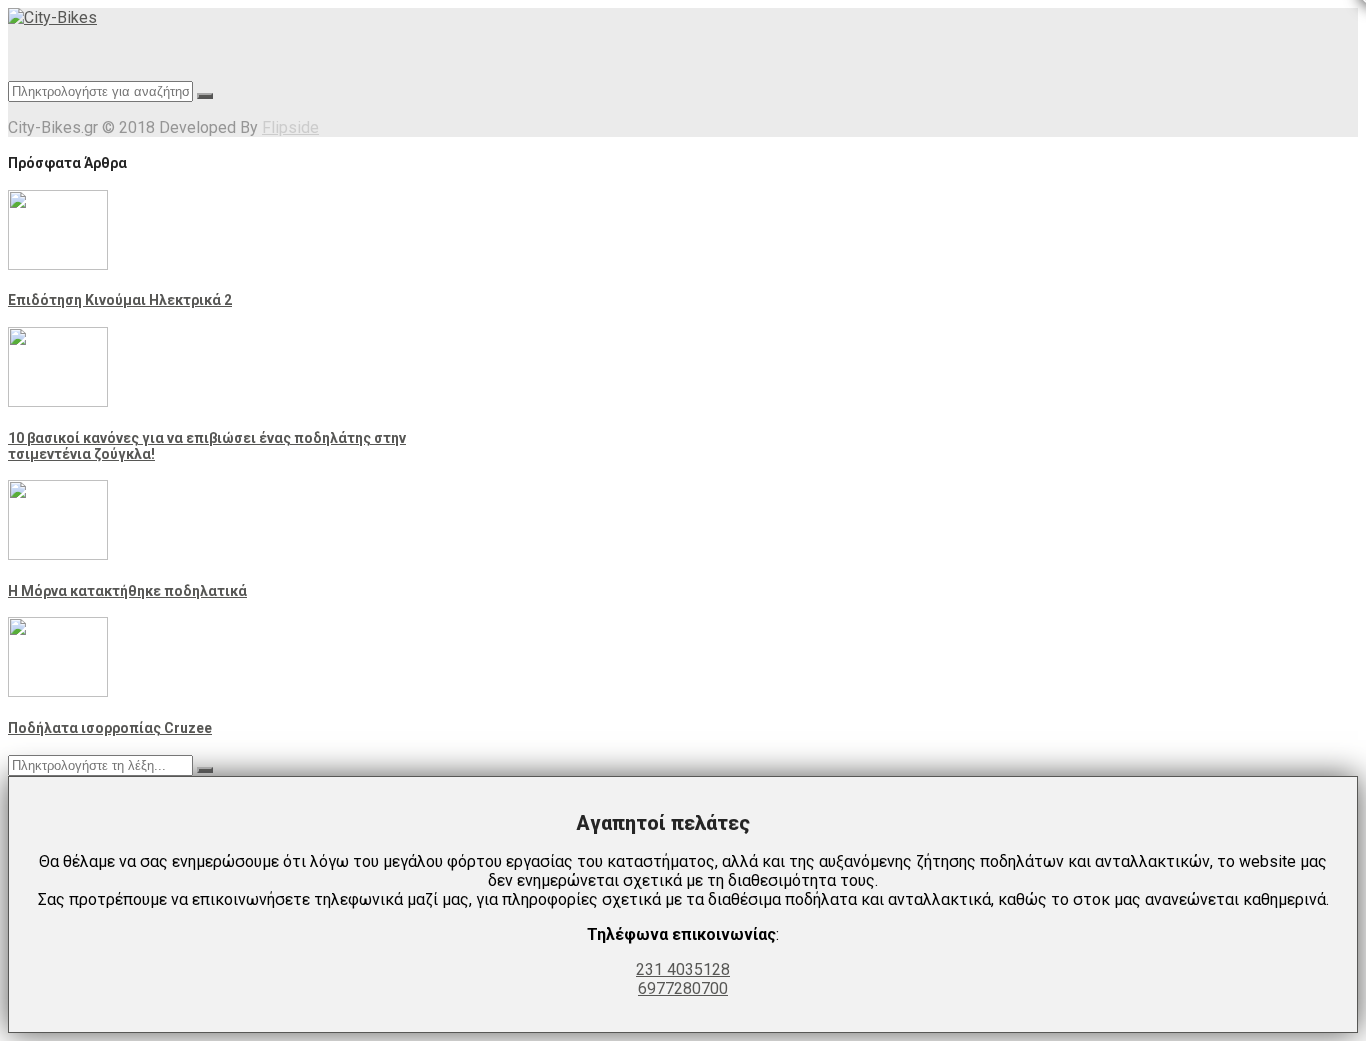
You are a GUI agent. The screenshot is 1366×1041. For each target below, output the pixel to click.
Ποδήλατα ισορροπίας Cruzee (110, 728)
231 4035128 (683, 969)
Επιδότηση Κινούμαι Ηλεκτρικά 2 (120, 300)
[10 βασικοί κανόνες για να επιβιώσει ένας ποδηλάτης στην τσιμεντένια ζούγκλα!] (58, 401)
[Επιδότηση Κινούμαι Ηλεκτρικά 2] (58, 264)
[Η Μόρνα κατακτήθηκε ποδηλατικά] (58, 554)
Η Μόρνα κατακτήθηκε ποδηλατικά (127, 591)
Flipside (290, 127)
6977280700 (683, 988)
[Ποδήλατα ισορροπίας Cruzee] (58, 691)
